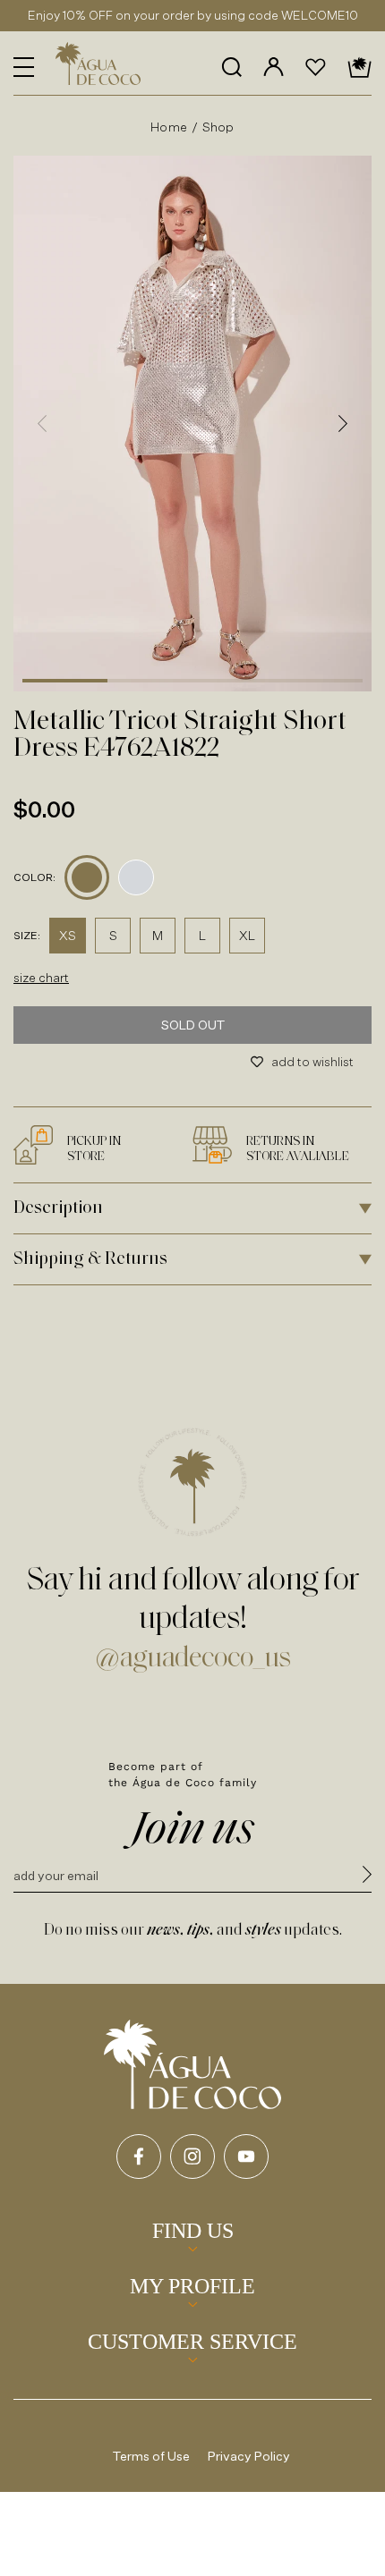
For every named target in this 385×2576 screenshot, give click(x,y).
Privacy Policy (249, 2456)
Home (169, 127)
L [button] (202, 935)
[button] (24, 67)
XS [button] (68, 935)
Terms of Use (151, 2456)
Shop (218, 127)
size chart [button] (41, 977)
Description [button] (58, 1208)
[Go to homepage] (192, 2064)
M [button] (158, 935)
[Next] (343, 423)
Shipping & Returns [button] (90, 1259)
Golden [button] (87, 877)
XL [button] (247, 935)
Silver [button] (137, 877)
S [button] (113, 935)
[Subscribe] (367, 1877)
